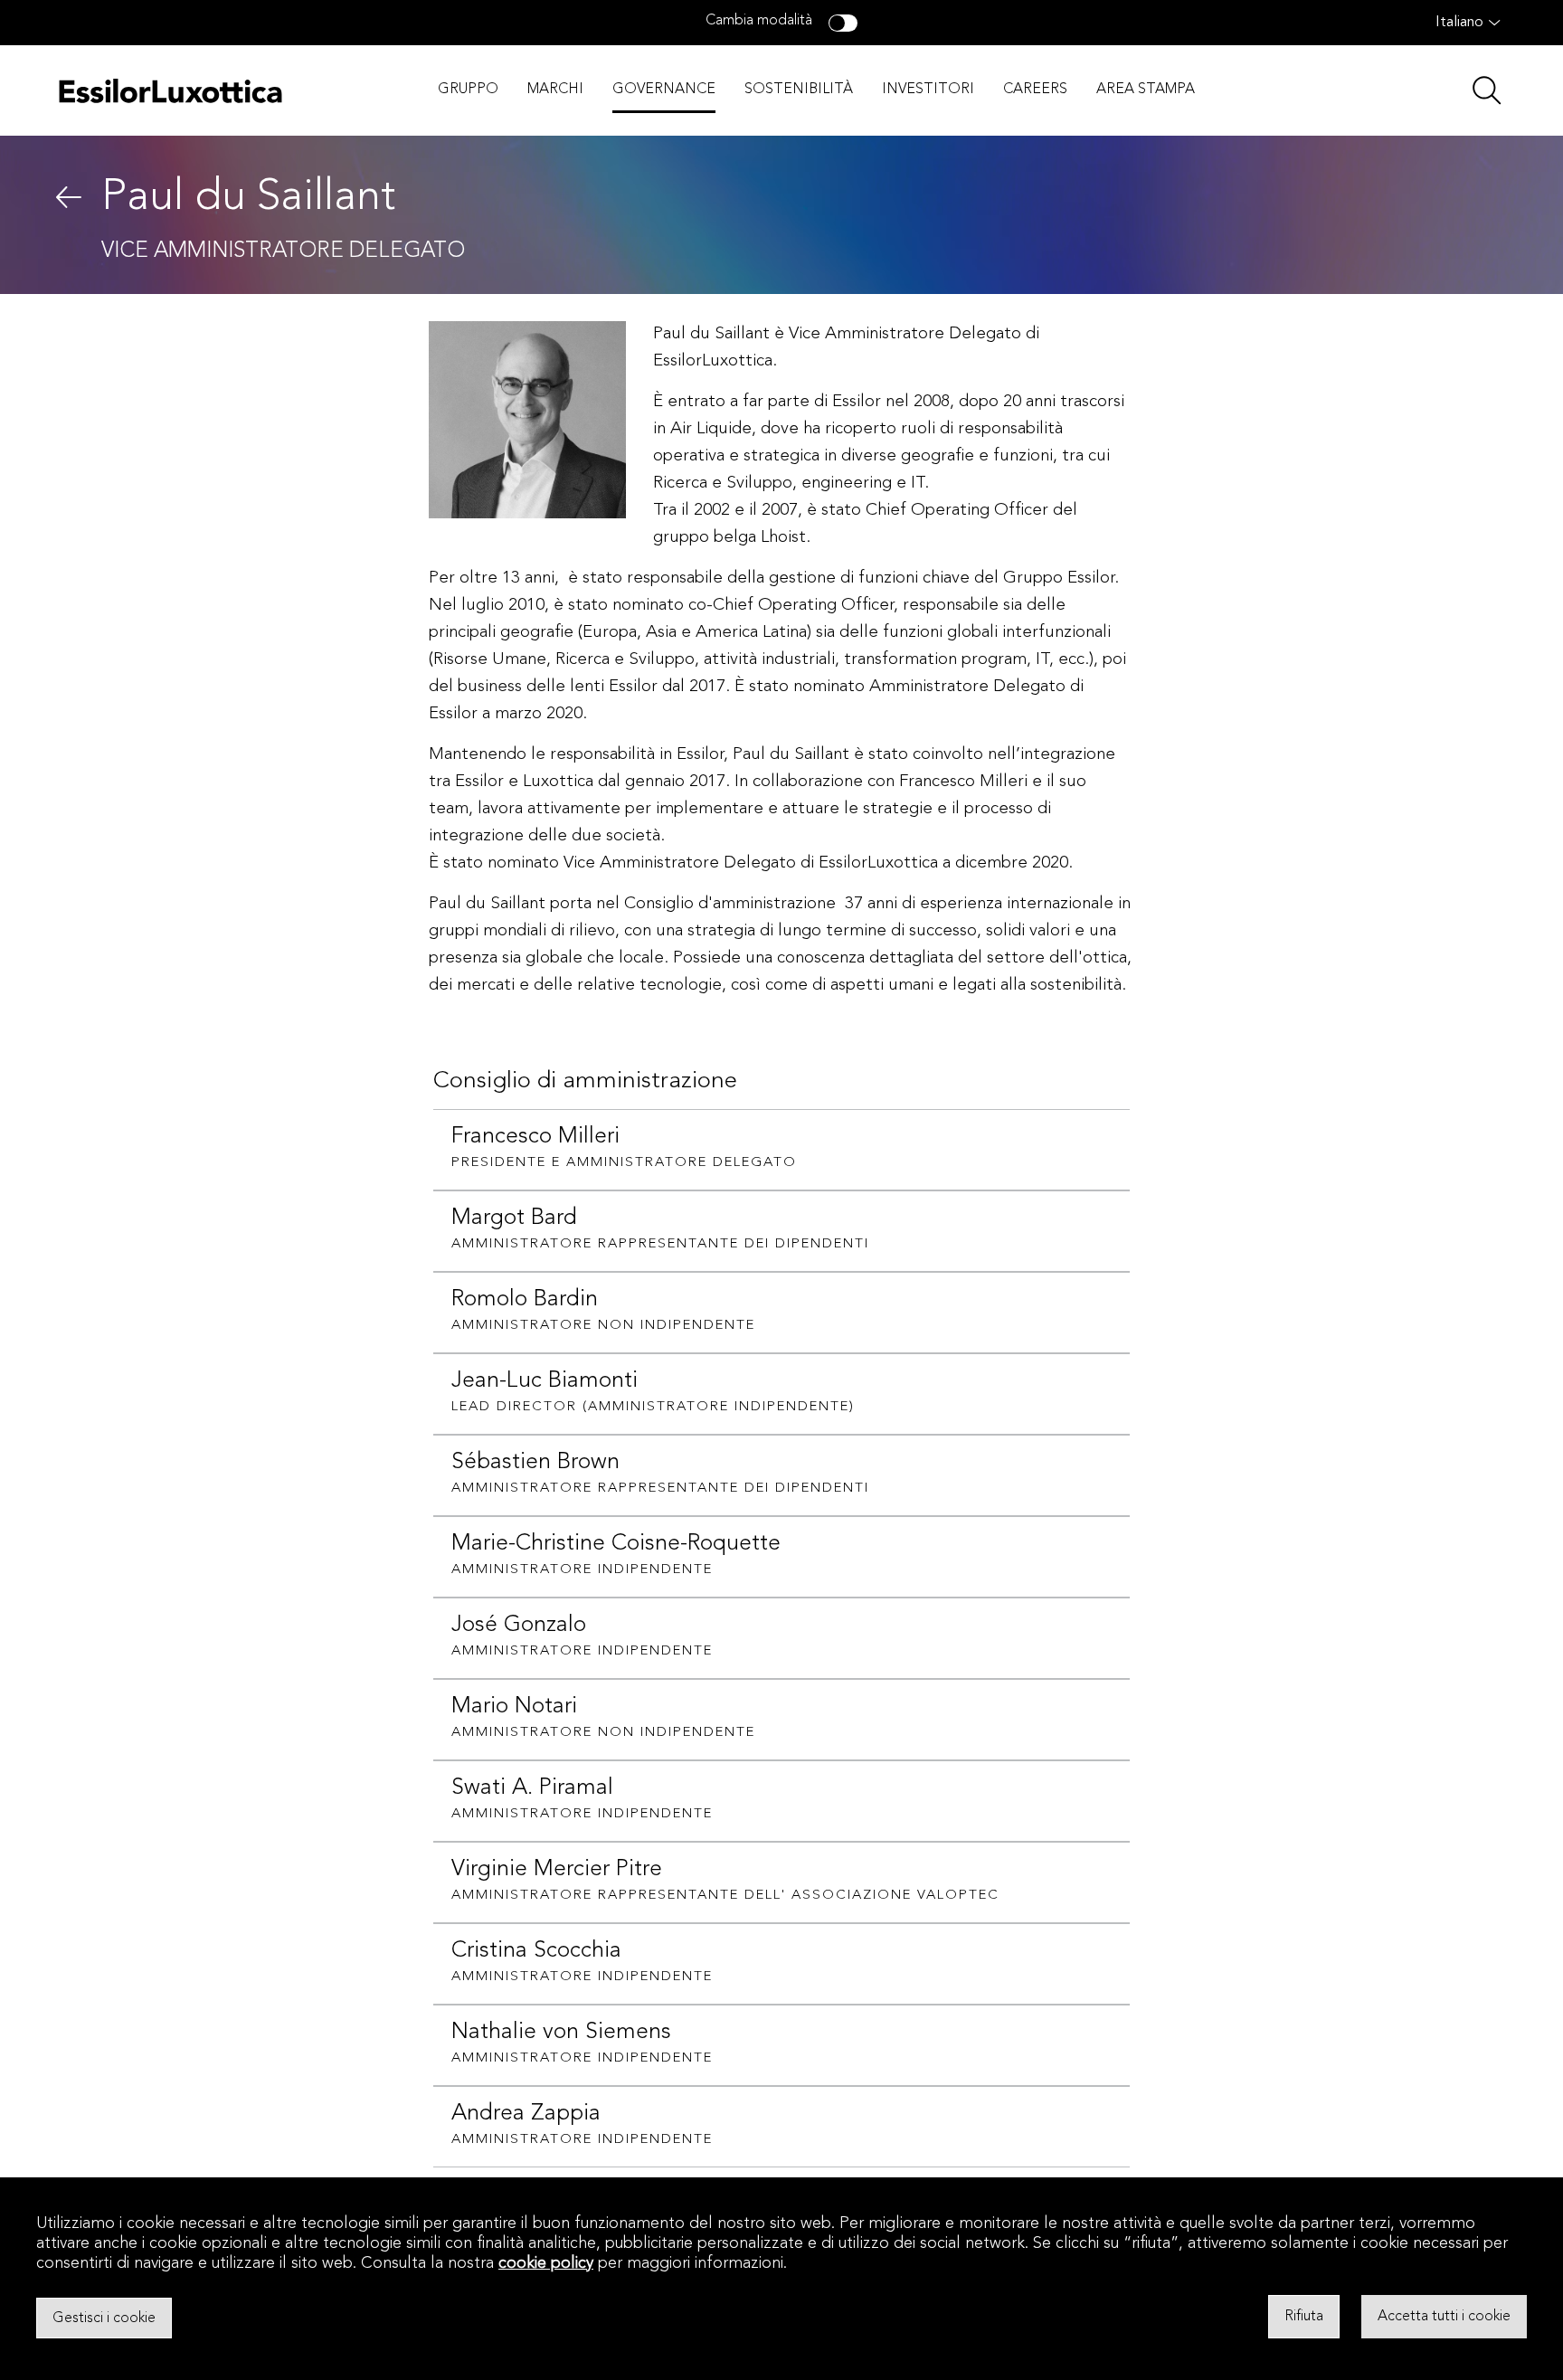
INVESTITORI (928, 90)
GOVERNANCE (664, 90)
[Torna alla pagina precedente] (69, 197)
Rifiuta (1304, 2317)
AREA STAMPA (1146, 90)
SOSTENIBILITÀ (799, 90)
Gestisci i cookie (104, 2318)
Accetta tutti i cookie (1444, 2317)
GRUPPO (468, 90)
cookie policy (546, 2263)
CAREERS (1035, 90)
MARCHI (555, 90)
